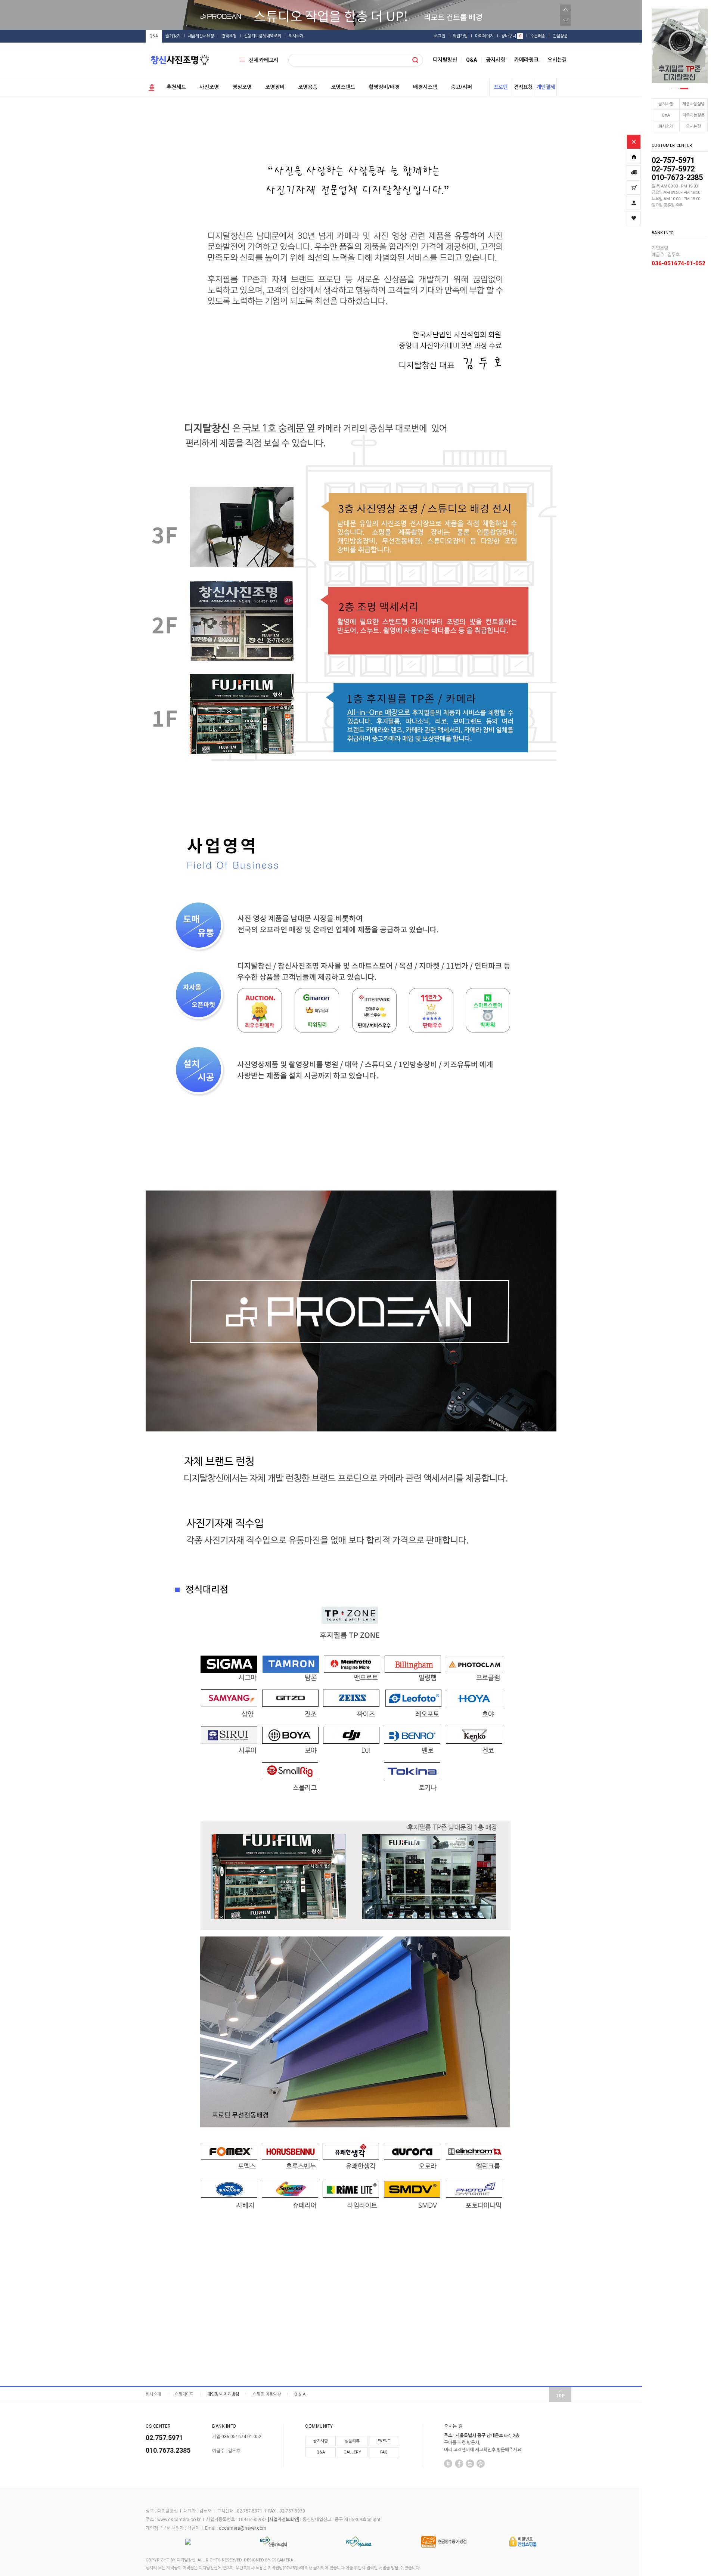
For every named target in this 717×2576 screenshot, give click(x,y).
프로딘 (501, 87)
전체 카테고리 (263, 60)
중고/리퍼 (461, 87)
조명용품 (308, 87)
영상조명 (242, 87)
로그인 (440, 36)
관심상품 (560, 36)
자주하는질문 (693, 115)
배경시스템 (425, 87)
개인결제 (546, 87)
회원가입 (460, 36)
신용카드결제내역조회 (263, 36)
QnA (666, 115)
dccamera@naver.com (243, 2528)
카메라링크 (526, 60)
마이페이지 (484, 36)
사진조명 (209, 87)
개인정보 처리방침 (223, 2394)
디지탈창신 (445, 60)
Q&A (154, 36)
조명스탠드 (343, 87)
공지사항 (666, 104)
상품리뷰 (352, 2441)
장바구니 (511, 36)
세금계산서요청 (201, 36)
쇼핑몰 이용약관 (266, 2394)
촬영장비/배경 (384, 87)
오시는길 (693, 126)
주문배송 (538, 36)
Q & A (300, 2394)
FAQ (384, 2452)
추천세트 (176, 87)
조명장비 (275, 87)
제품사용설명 (693, 104)
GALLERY (352, 2452)
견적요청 (229, 36)
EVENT (384, 2441)
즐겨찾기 (173, 36)
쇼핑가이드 (184, 2394)
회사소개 (666, 126)
